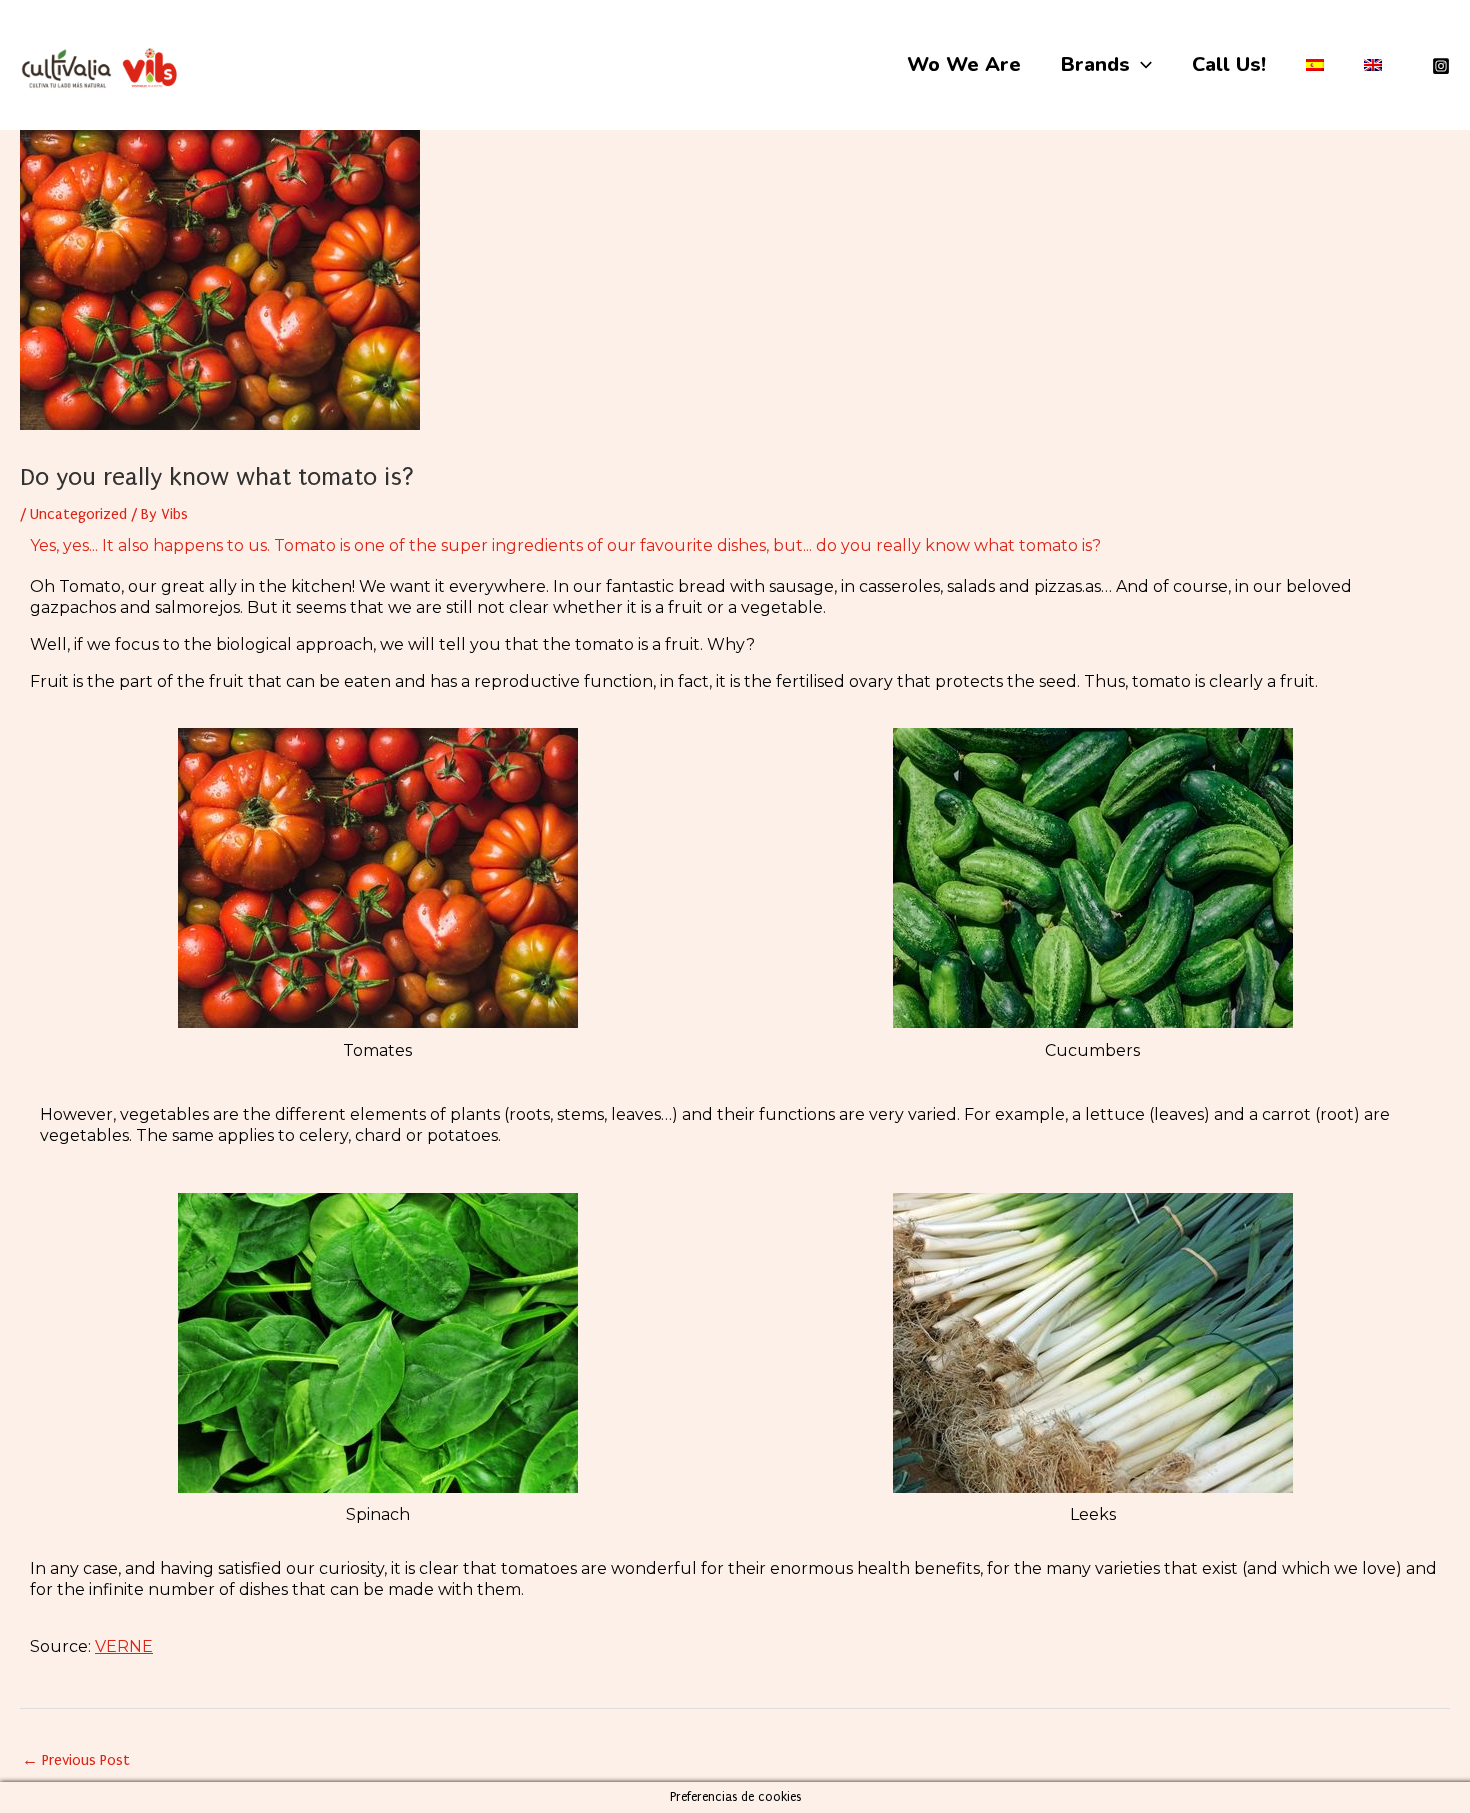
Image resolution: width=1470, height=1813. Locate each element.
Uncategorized (78, 514)
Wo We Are (964, 64)
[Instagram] (1441, 66)
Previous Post (76, 1760)
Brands (1095, 64)
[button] (1141, 65)
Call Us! (1229, 64)
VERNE (124, 1646)
